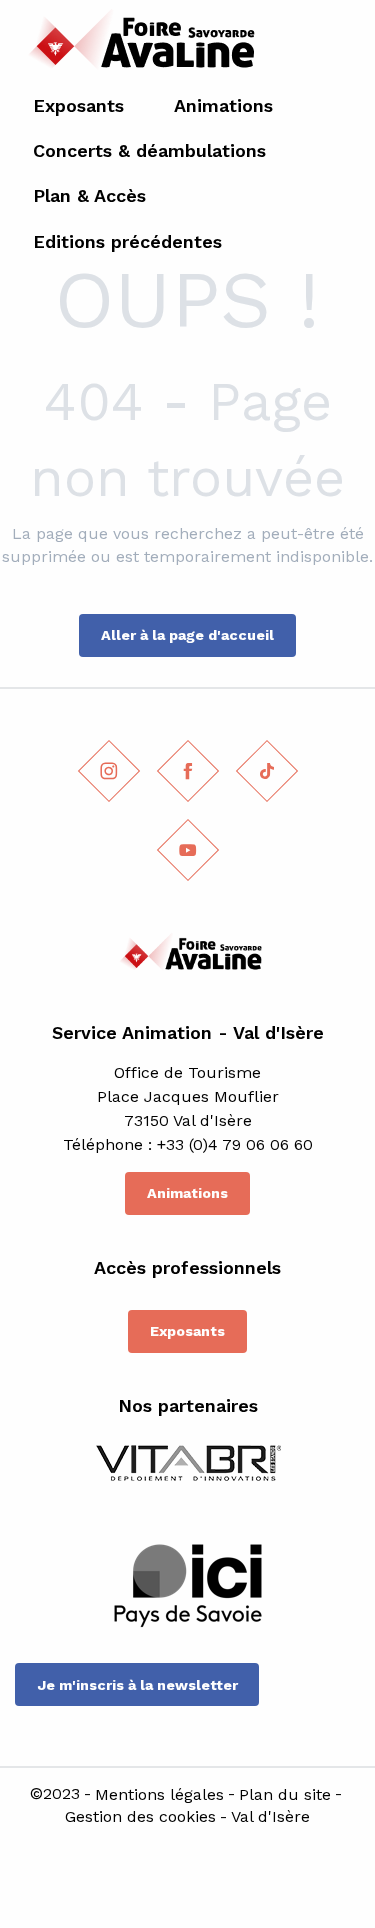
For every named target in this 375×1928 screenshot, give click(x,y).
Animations (187, 1193)
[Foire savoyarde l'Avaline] (136, 45)
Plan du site (285, 1795)
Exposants (187, 1331)
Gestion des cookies (140, 1817)
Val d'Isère (270, 1817)
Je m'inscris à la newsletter (137, 1685)
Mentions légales (159, 1795)
